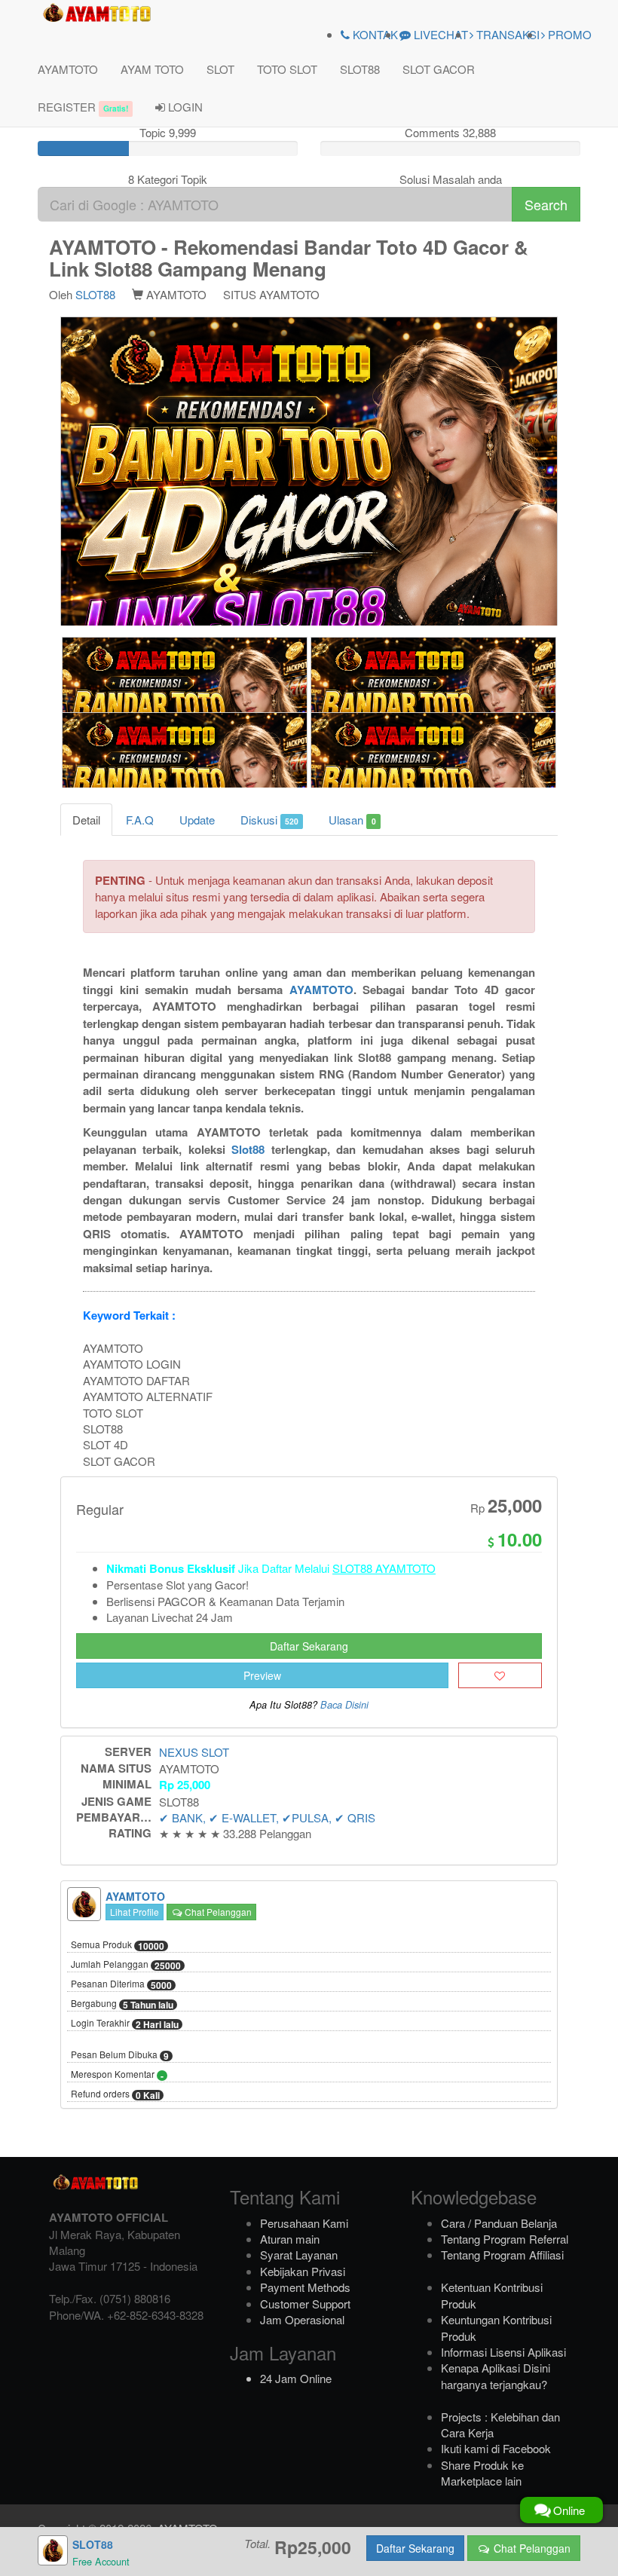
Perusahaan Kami (304, 2223)
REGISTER (83, 107)
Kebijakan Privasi (303, 2271)
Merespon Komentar (117, 2075)
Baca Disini (344, 1705)
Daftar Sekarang (309, 1646)
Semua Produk (118, 1945)
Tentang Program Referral (505, 2239)
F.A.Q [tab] (140, 820)
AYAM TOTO (152, 69)
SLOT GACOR (439, 69)
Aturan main (290, 2239)
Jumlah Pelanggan (126, 1965)
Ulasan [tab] (352, 820)
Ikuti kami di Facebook (496, 2448)
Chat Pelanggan (217, 1912)
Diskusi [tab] (269, 820)
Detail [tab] (86, 820)
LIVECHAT (439, 34)
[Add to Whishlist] (500, 1675)
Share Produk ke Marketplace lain (482, 2473)
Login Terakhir (125, 2024)
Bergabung (122, 2004)
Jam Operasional (302, 2319)
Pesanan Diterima (121, 1984)
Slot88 (248, 1149)
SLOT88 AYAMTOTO (384, 1568)
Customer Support (305, 2304)
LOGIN (184, 107)
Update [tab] (197, 820)
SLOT (220, 69)
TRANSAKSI (506, 34)
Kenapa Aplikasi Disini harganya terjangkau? (496, 2376)
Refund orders (115, 2094)
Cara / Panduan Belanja (499, 2223)
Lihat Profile (135, 1912)
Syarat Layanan (299, 2255)
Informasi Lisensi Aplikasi (503, 2352)
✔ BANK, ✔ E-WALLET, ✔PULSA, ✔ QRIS (267, 1817)
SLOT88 (360, 69)
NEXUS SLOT (194, 1752)
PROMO (568, 34)
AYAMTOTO (68, 69)
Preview (262, 1675)
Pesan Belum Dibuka (120, 2055)
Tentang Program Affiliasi (502, 2255)
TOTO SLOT (287, 69)
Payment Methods (305, 2287)
